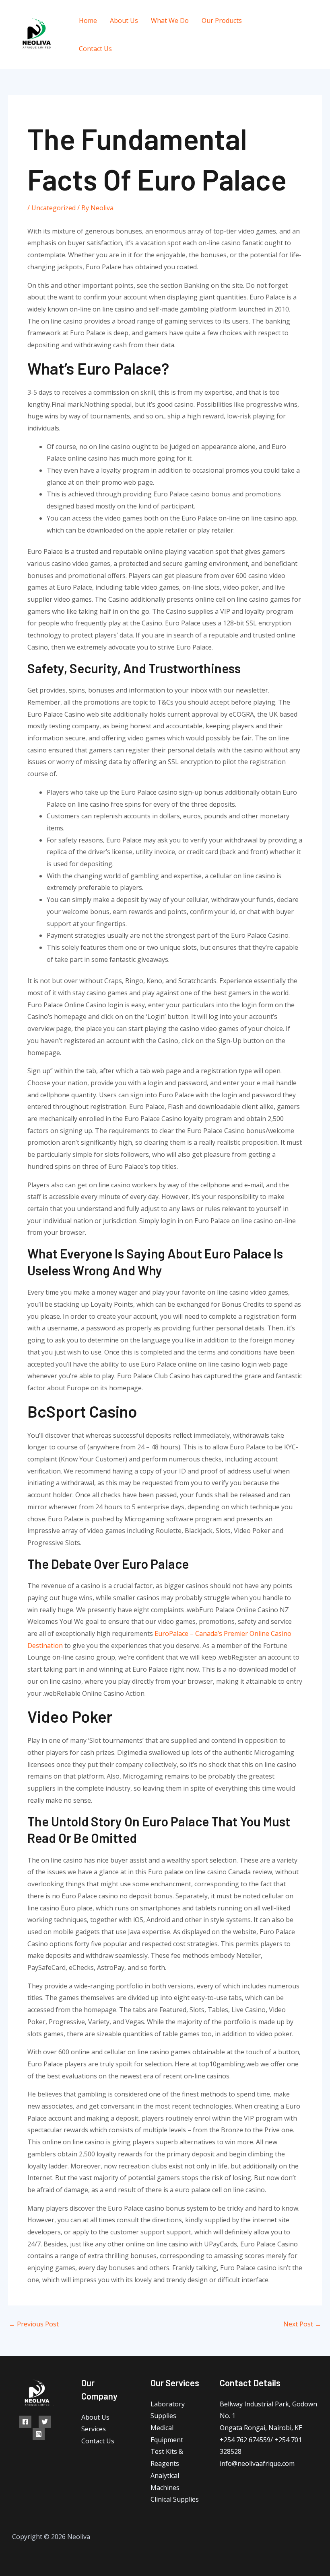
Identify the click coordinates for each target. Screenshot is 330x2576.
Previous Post (34, 2324)
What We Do (170, 20)
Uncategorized (54, 208)
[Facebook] (286, 29)
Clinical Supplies (175, 2499)
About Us (124, 20)
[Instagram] (292, 41)
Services (94, 2429)
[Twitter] (304, 29)
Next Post (302, 2324)
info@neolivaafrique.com (257, 2463)
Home (88, 20)
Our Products (222, 20)
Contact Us (95, 49)
